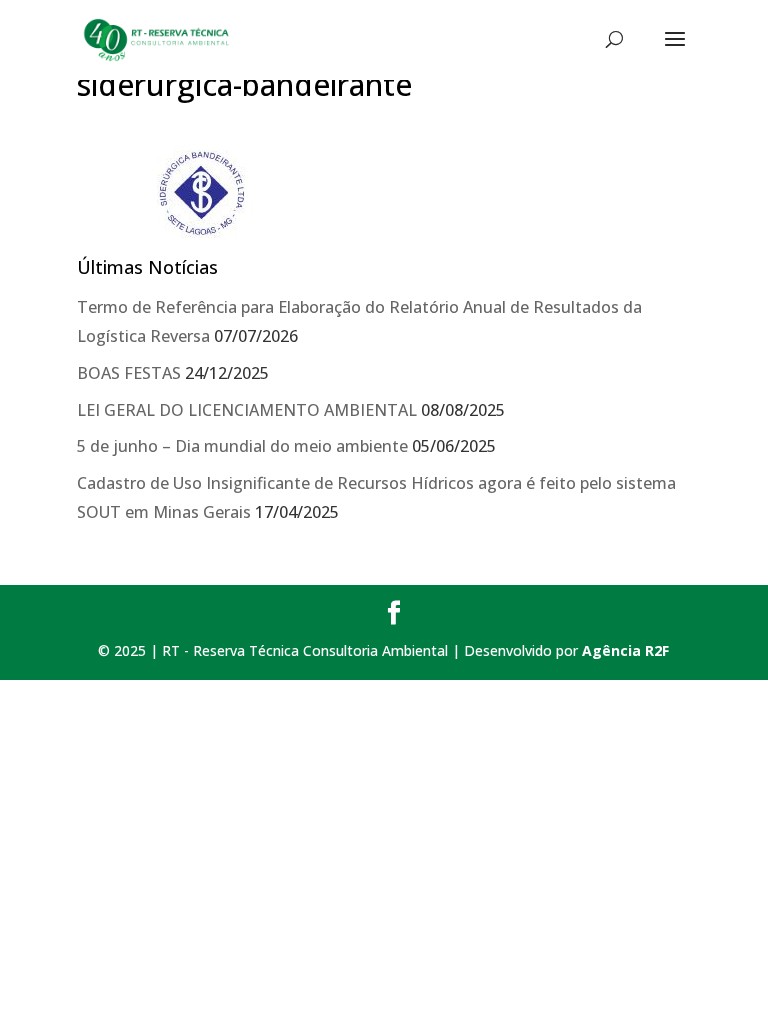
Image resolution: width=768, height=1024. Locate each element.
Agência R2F (625, 650)
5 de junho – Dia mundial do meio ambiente (242, 446)
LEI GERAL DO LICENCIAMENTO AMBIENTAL (247, 410)
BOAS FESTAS (129, 373)
